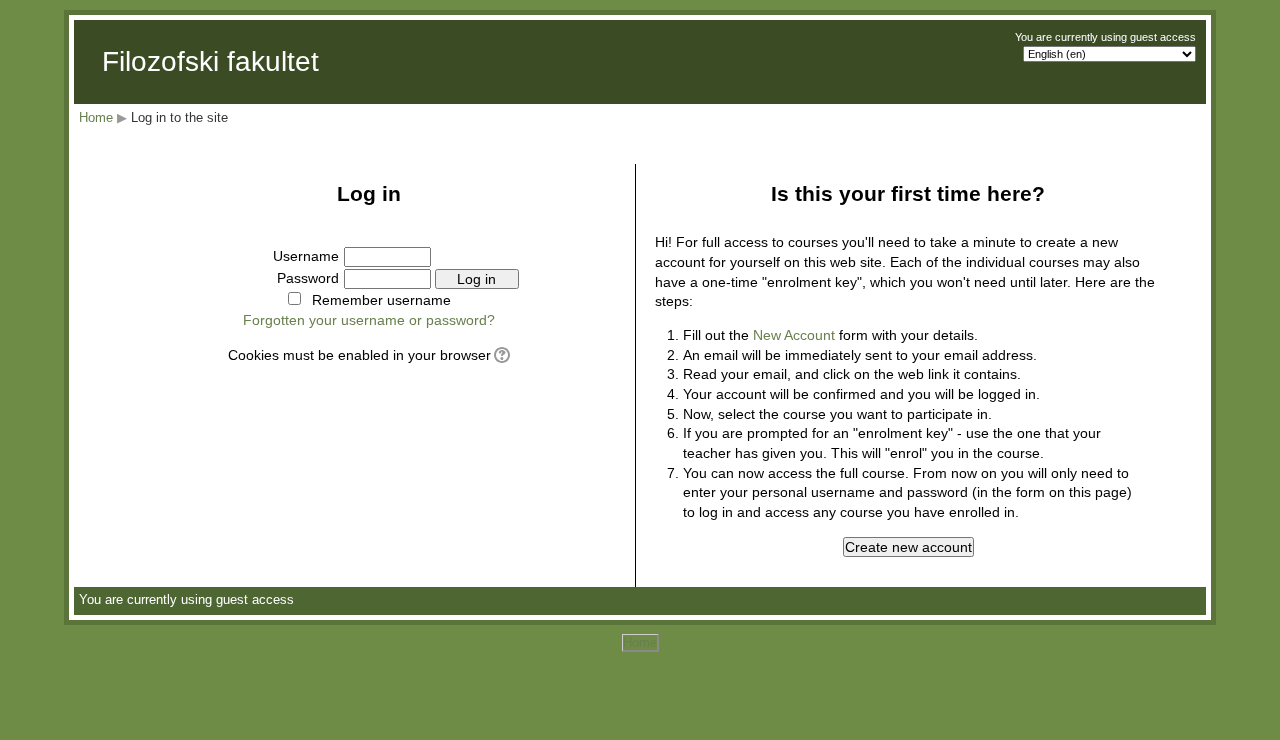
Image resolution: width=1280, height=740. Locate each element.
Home (96, 117)
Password (308, 278)
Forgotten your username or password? (369, 320)
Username (306, 256)
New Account (794, 335)
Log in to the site (179, 117)
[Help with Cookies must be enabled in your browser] (500, 355)
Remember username (381, 300)
